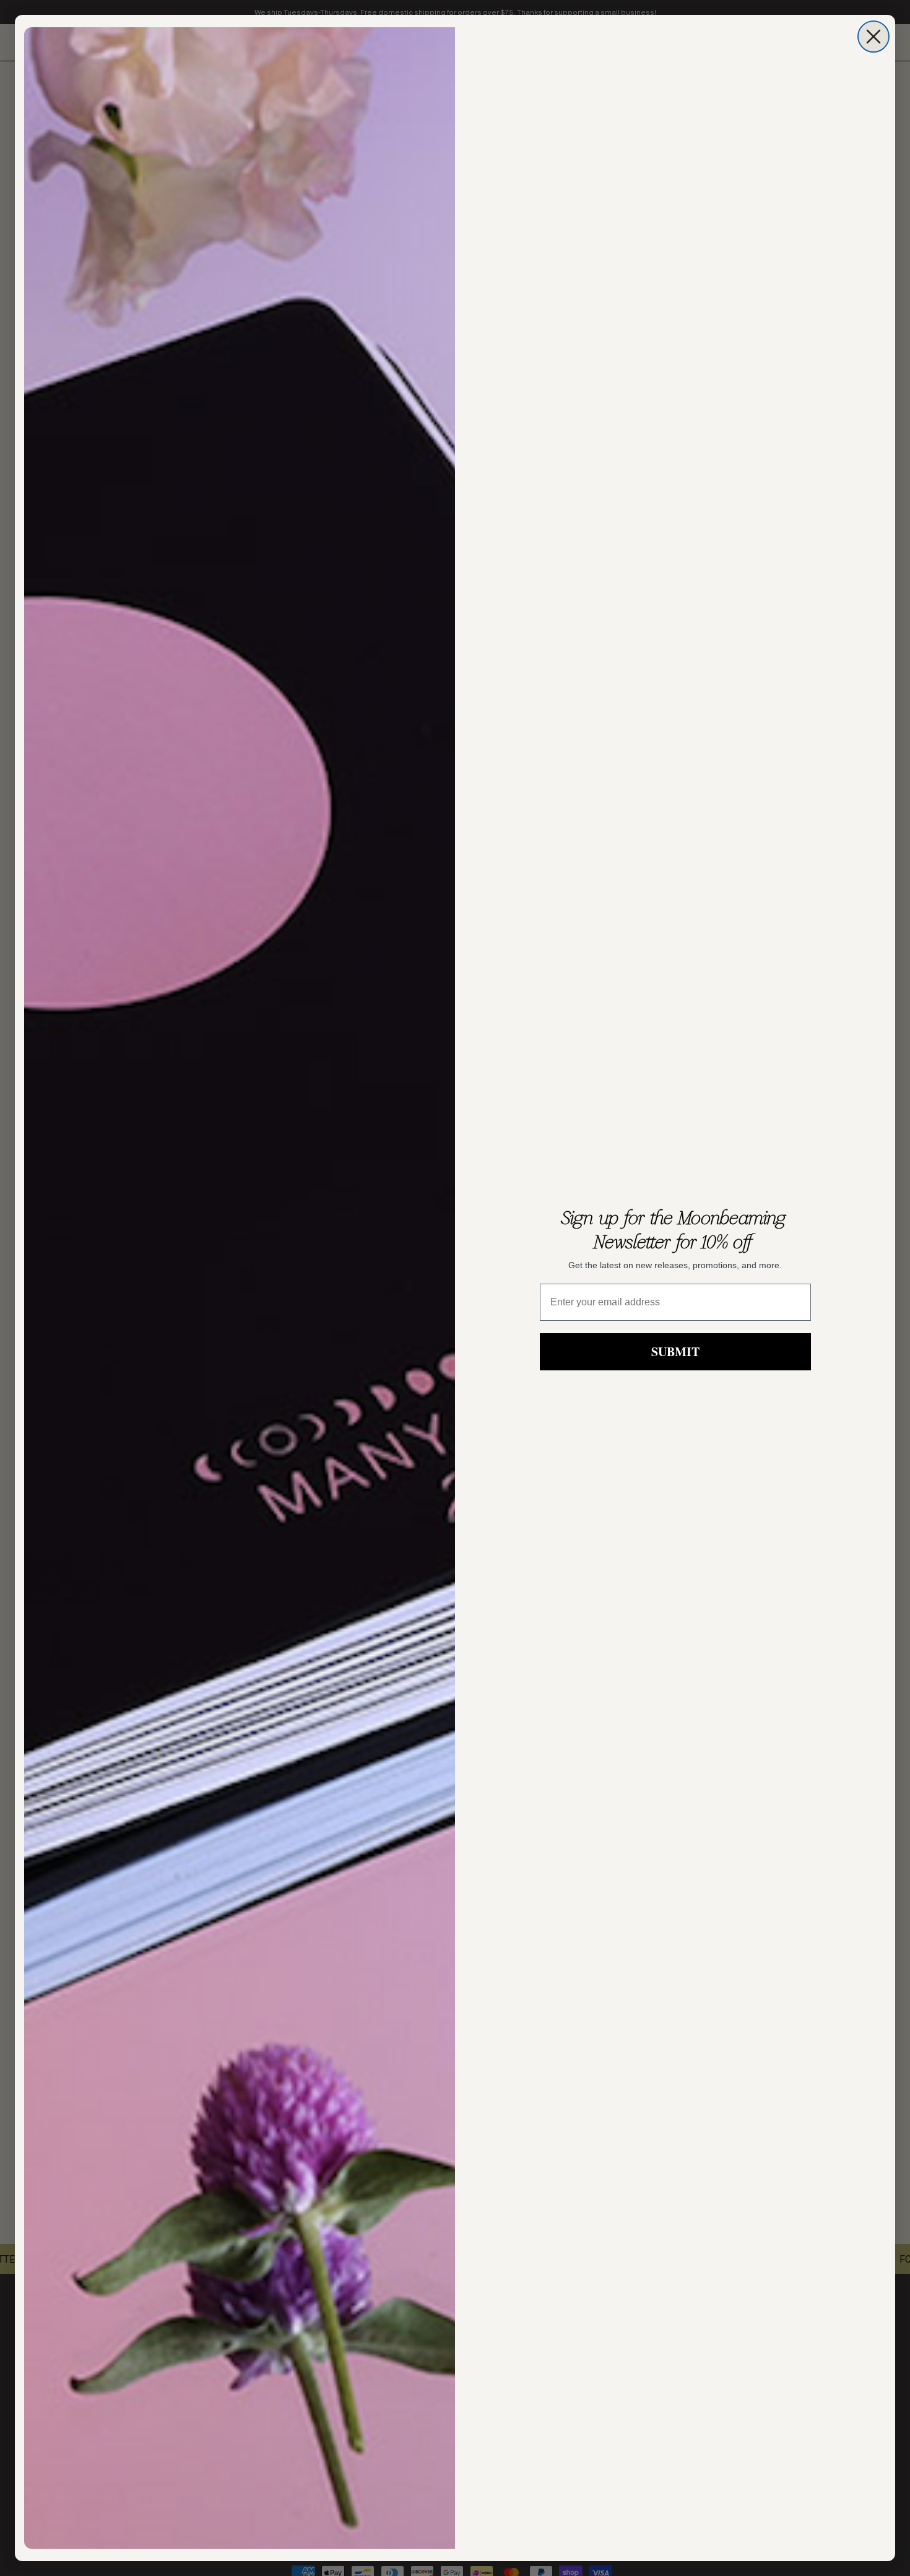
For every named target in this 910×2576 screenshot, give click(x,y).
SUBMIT (675, 1351)
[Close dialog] (873, 37)
